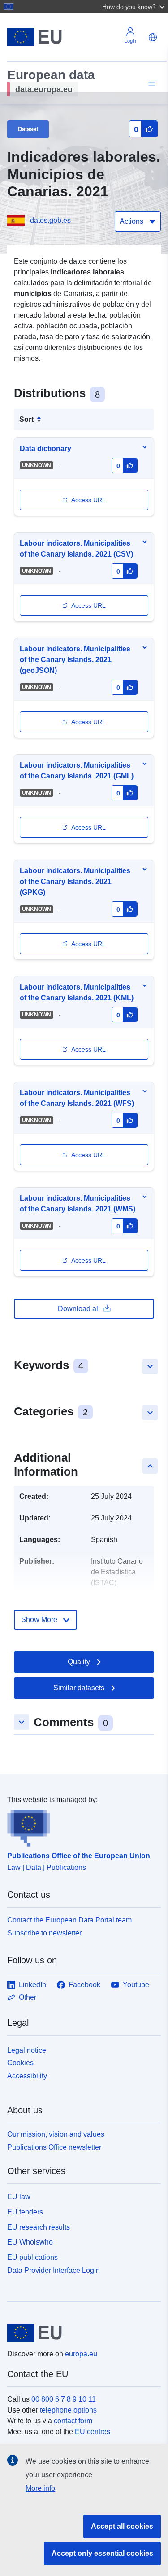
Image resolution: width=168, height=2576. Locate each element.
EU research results (39, 2227)
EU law (19, 2197)
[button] (134, 6)
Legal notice (27, 2050)
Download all (79, 1309)
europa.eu (81, 2354)
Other (28, 1997)
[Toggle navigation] (151, 84)
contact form (73, 2421)
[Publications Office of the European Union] (80, 1826)
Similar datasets (79, 1688)
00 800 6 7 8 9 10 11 (64, 2399)
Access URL (88, 500)
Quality (79, 1662)
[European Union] (81, 2333)
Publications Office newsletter (54, 2147)
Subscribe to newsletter (44, 1933)
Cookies (20, 2063)
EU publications (32, 2257)
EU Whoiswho (30, 2242)
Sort (26, 419)
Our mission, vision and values (56, 2134)
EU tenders (25, 2212)
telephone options (68, 2410)
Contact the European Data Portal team (69, 1920)
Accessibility (27, 2076)
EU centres (93, 2432)
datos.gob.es (50, 220)
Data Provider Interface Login (54, 2270)
